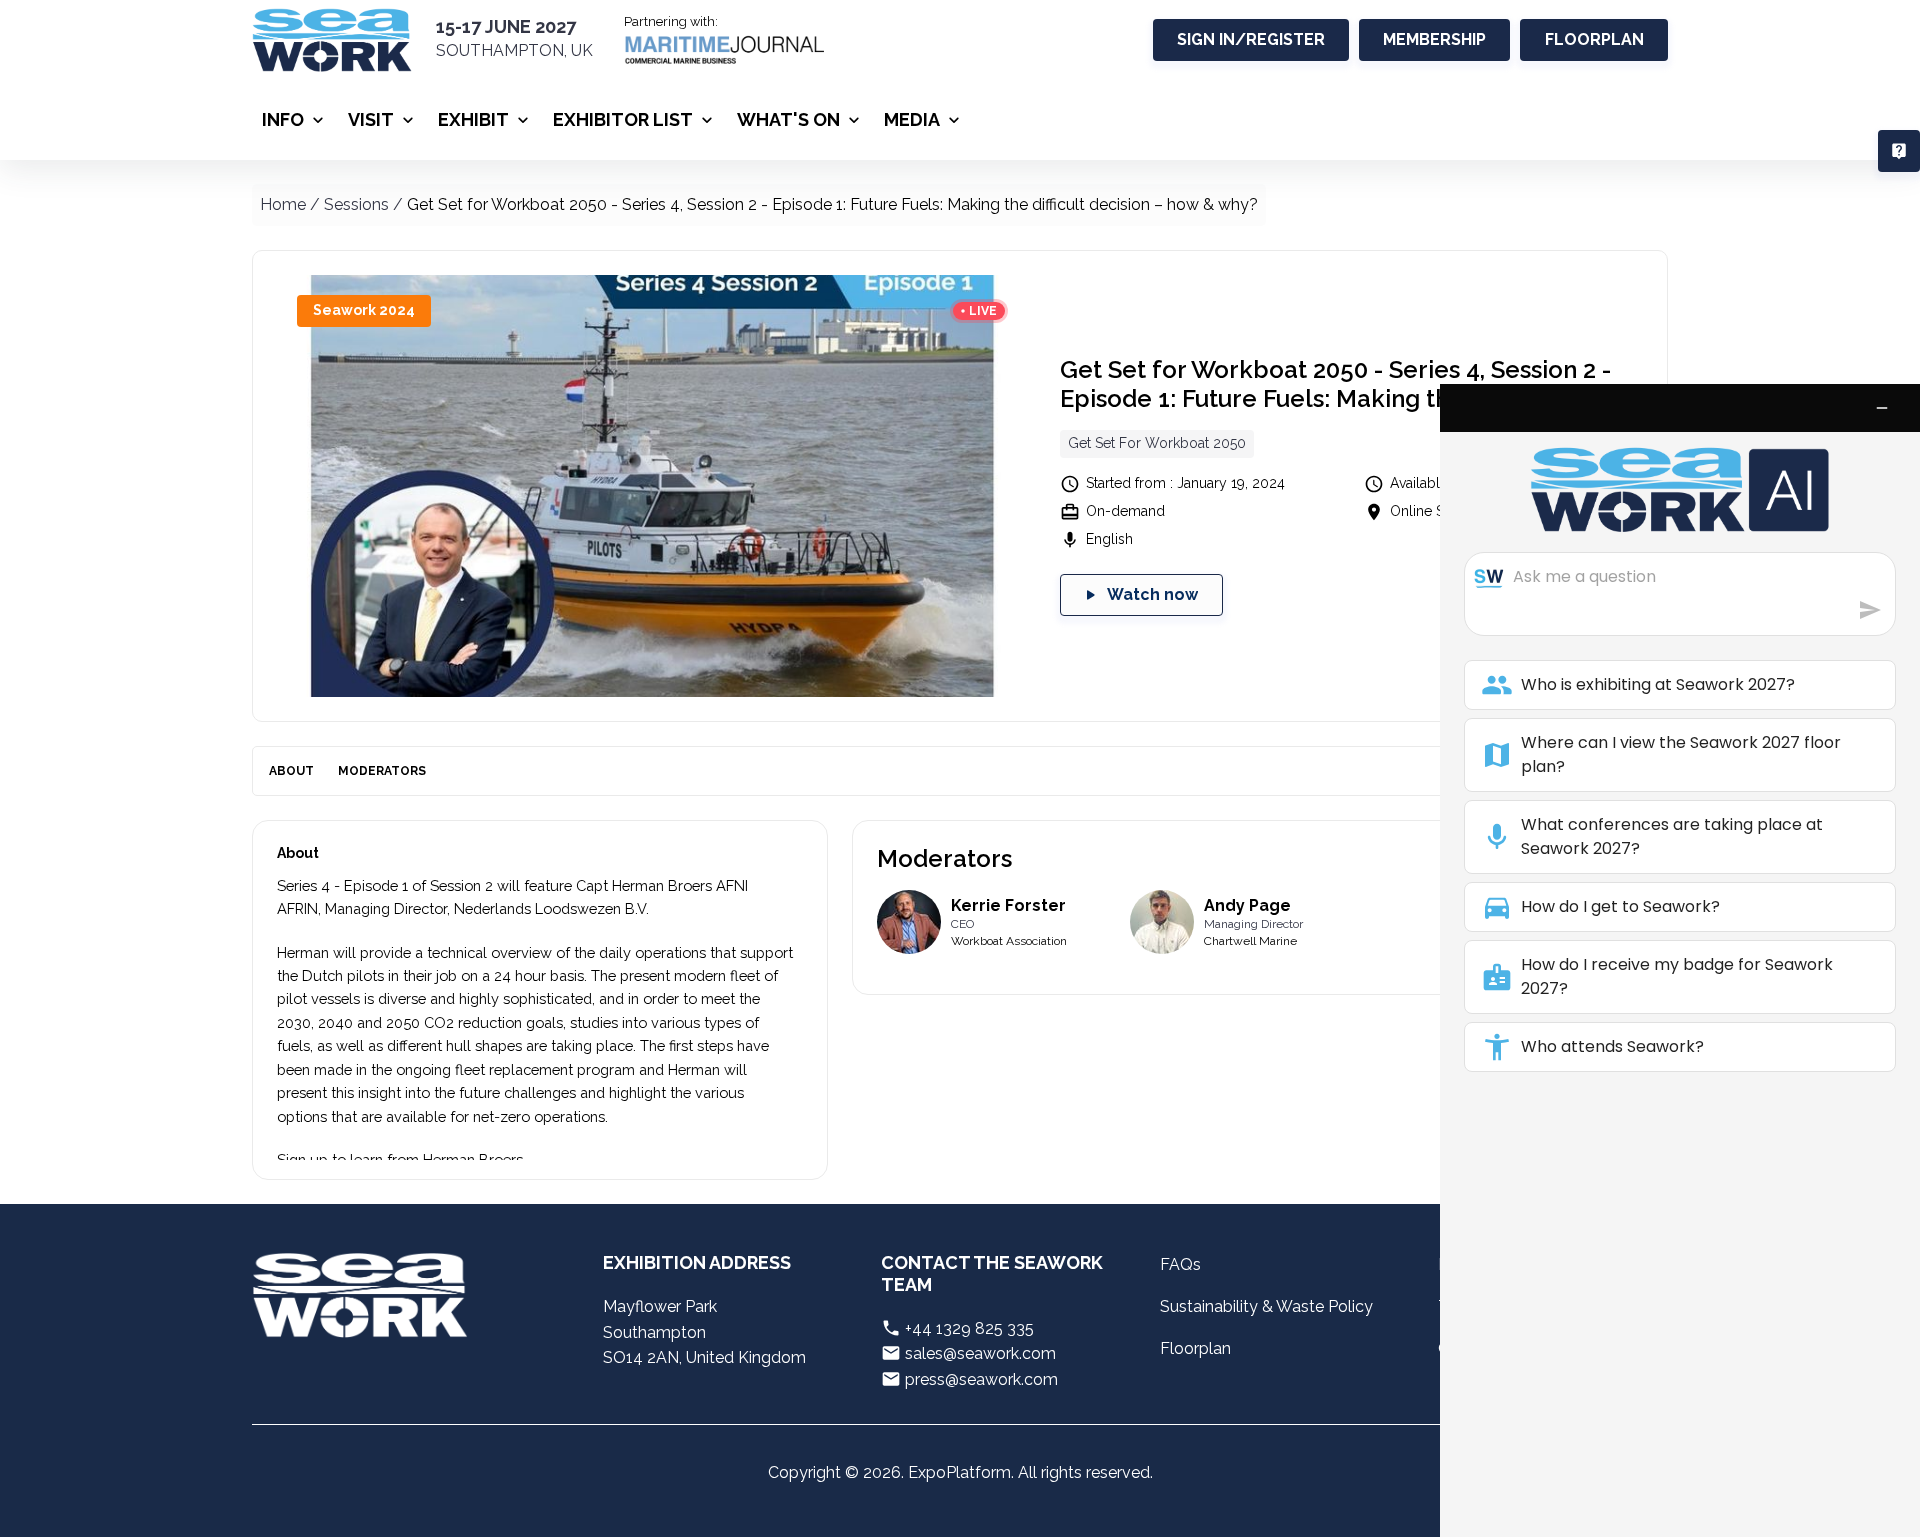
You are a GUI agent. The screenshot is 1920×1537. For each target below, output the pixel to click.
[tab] (291, 771)
